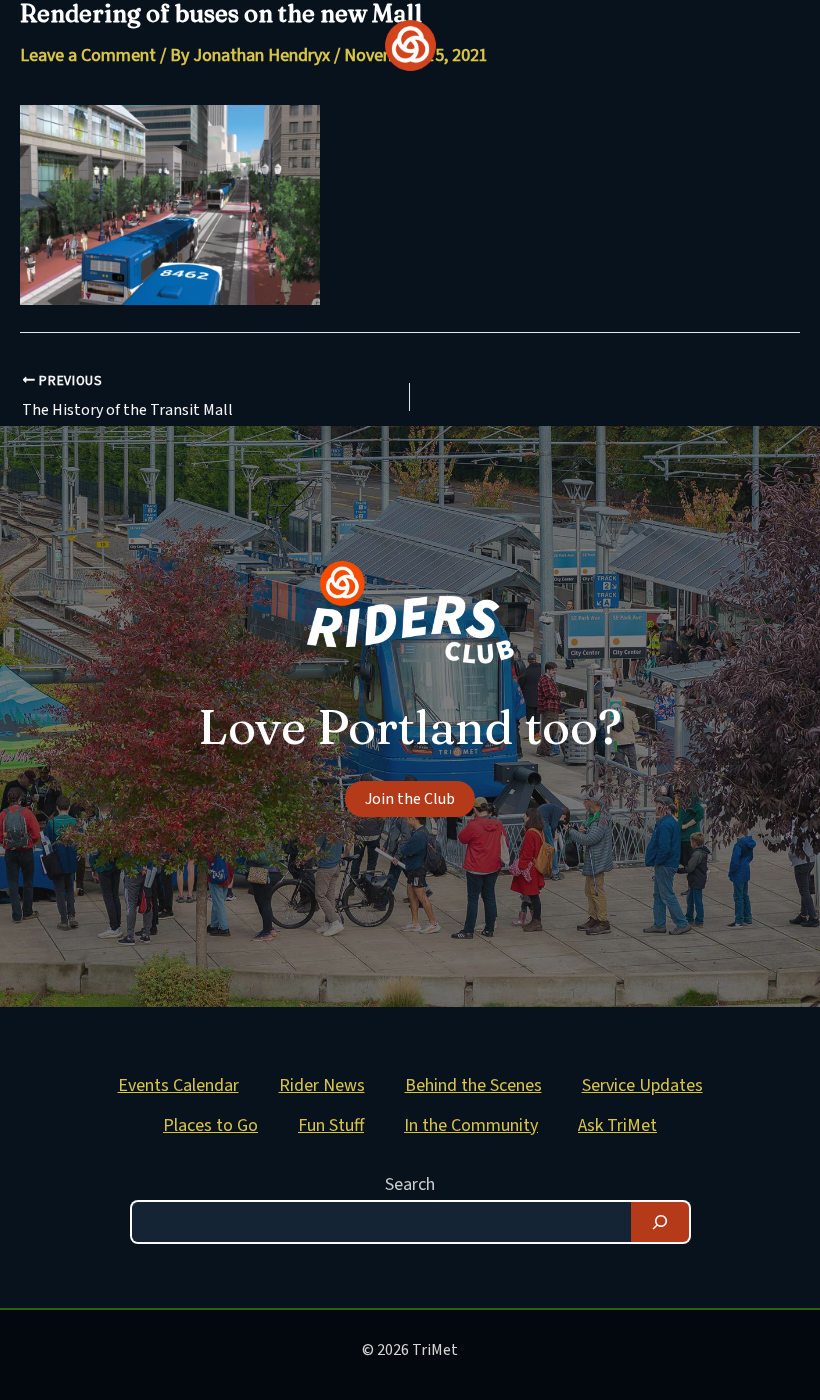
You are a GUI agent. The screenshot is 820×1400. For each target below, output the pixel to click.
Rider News (322, 1085)
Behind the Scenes (473, 1085)
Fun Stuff (331, 1125)
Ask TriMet (617, 1125)
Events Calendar (178, 1085)
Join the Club (410, 799)
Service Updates (642, 1085)
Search (410, 1184)
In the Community (471, 1125)
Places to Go (210, 1125)
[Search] (660, 1222)
